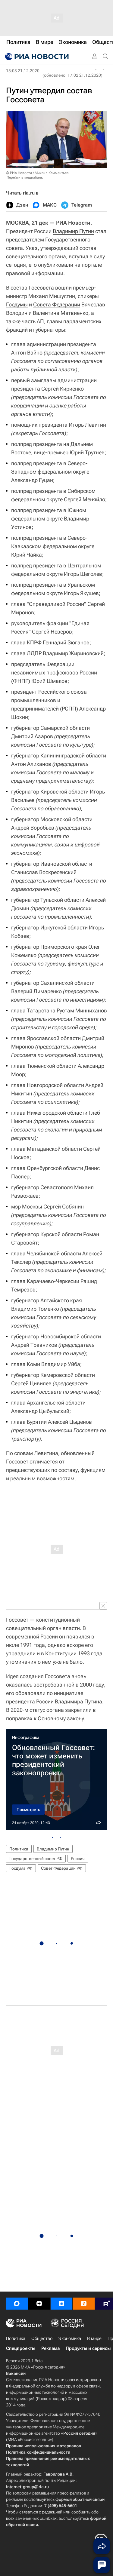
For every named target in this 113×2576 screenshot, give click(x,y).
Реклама (50, 2348)
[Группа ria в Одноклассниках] (84, 2304)
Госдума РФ (21, 1868)
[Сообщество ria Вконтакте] (61, 2304)
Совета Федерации (57, 304)
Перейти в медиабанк (25, 177)
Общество (42, 2338)
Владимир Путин (73, 231)
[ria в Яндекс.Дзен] (39, 2304)
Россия (78, 1859)
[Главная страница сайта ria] (36, 57)
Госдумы (17, 304)
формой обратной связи (80, 2499)
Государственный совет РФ (36, 1859)
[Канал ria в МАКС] (17, 2304)
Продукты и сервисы (88, 2348)
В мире (94, 2338)
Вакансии (16, 2373)
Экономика (70, 2338)
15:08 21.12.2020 (23, 71)
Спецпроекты (21, 2348)
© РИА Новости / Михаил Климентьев (37, 173)
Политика (19, 1849)
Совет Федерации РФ (62, 1868)
